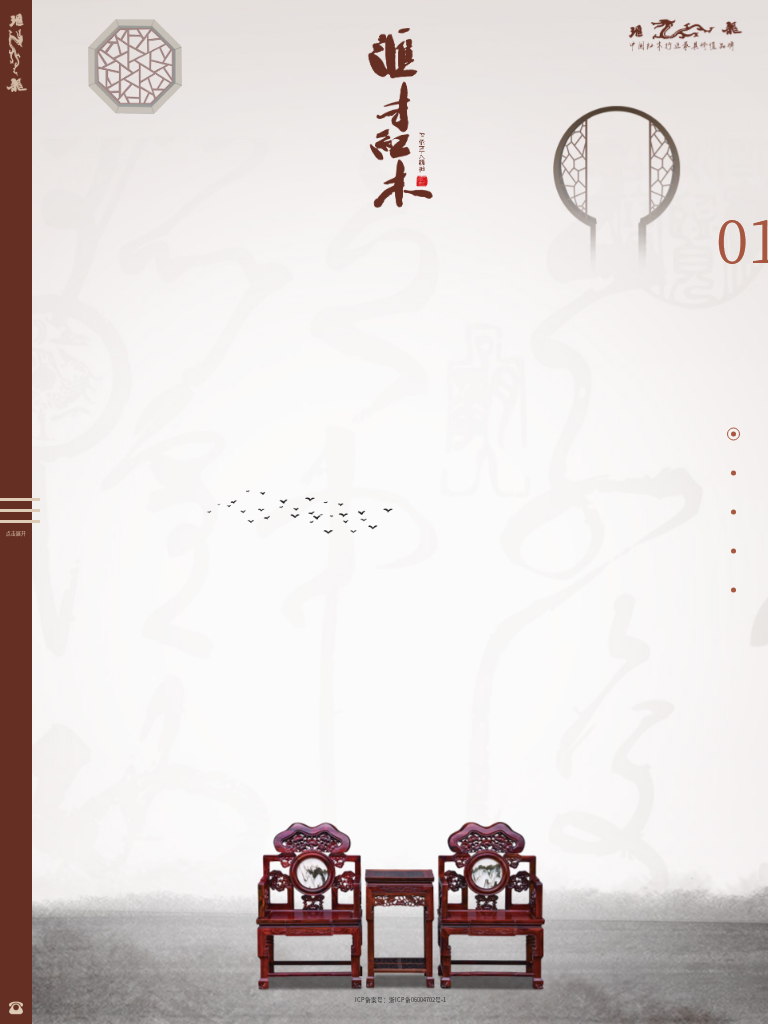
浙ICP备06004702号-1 (417, 1000)
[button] (733, 434)
